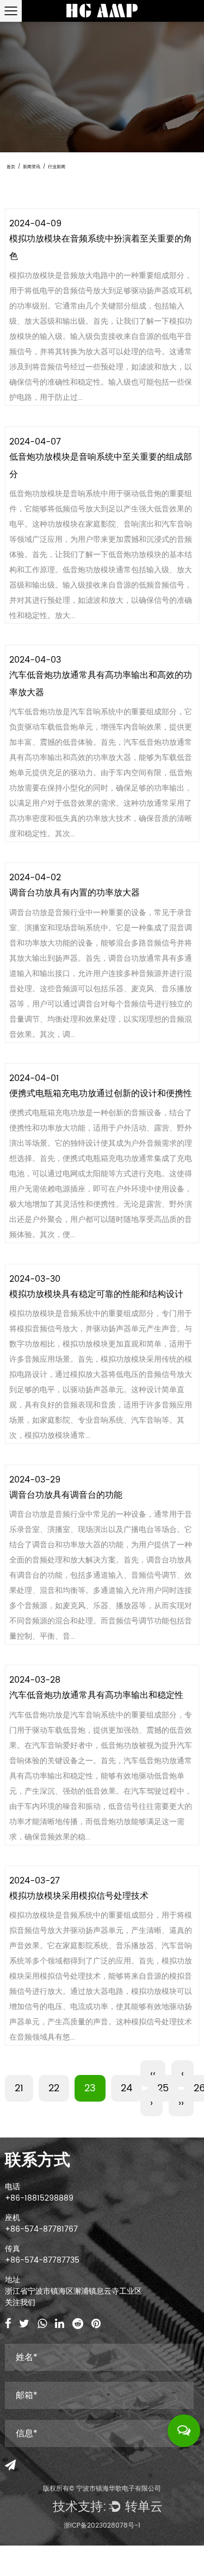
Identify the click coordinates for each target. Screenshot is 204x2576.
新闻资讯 (32, 167)
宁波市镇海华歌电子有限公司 (119, 2489)
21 (19, 2088)
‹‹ (153, 2074)
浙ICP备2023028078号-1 (102, 2526)
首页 (11, 167)
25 (163, 2088)
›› (181, 2103)
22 (54, 2088)
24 (126, 2088)
